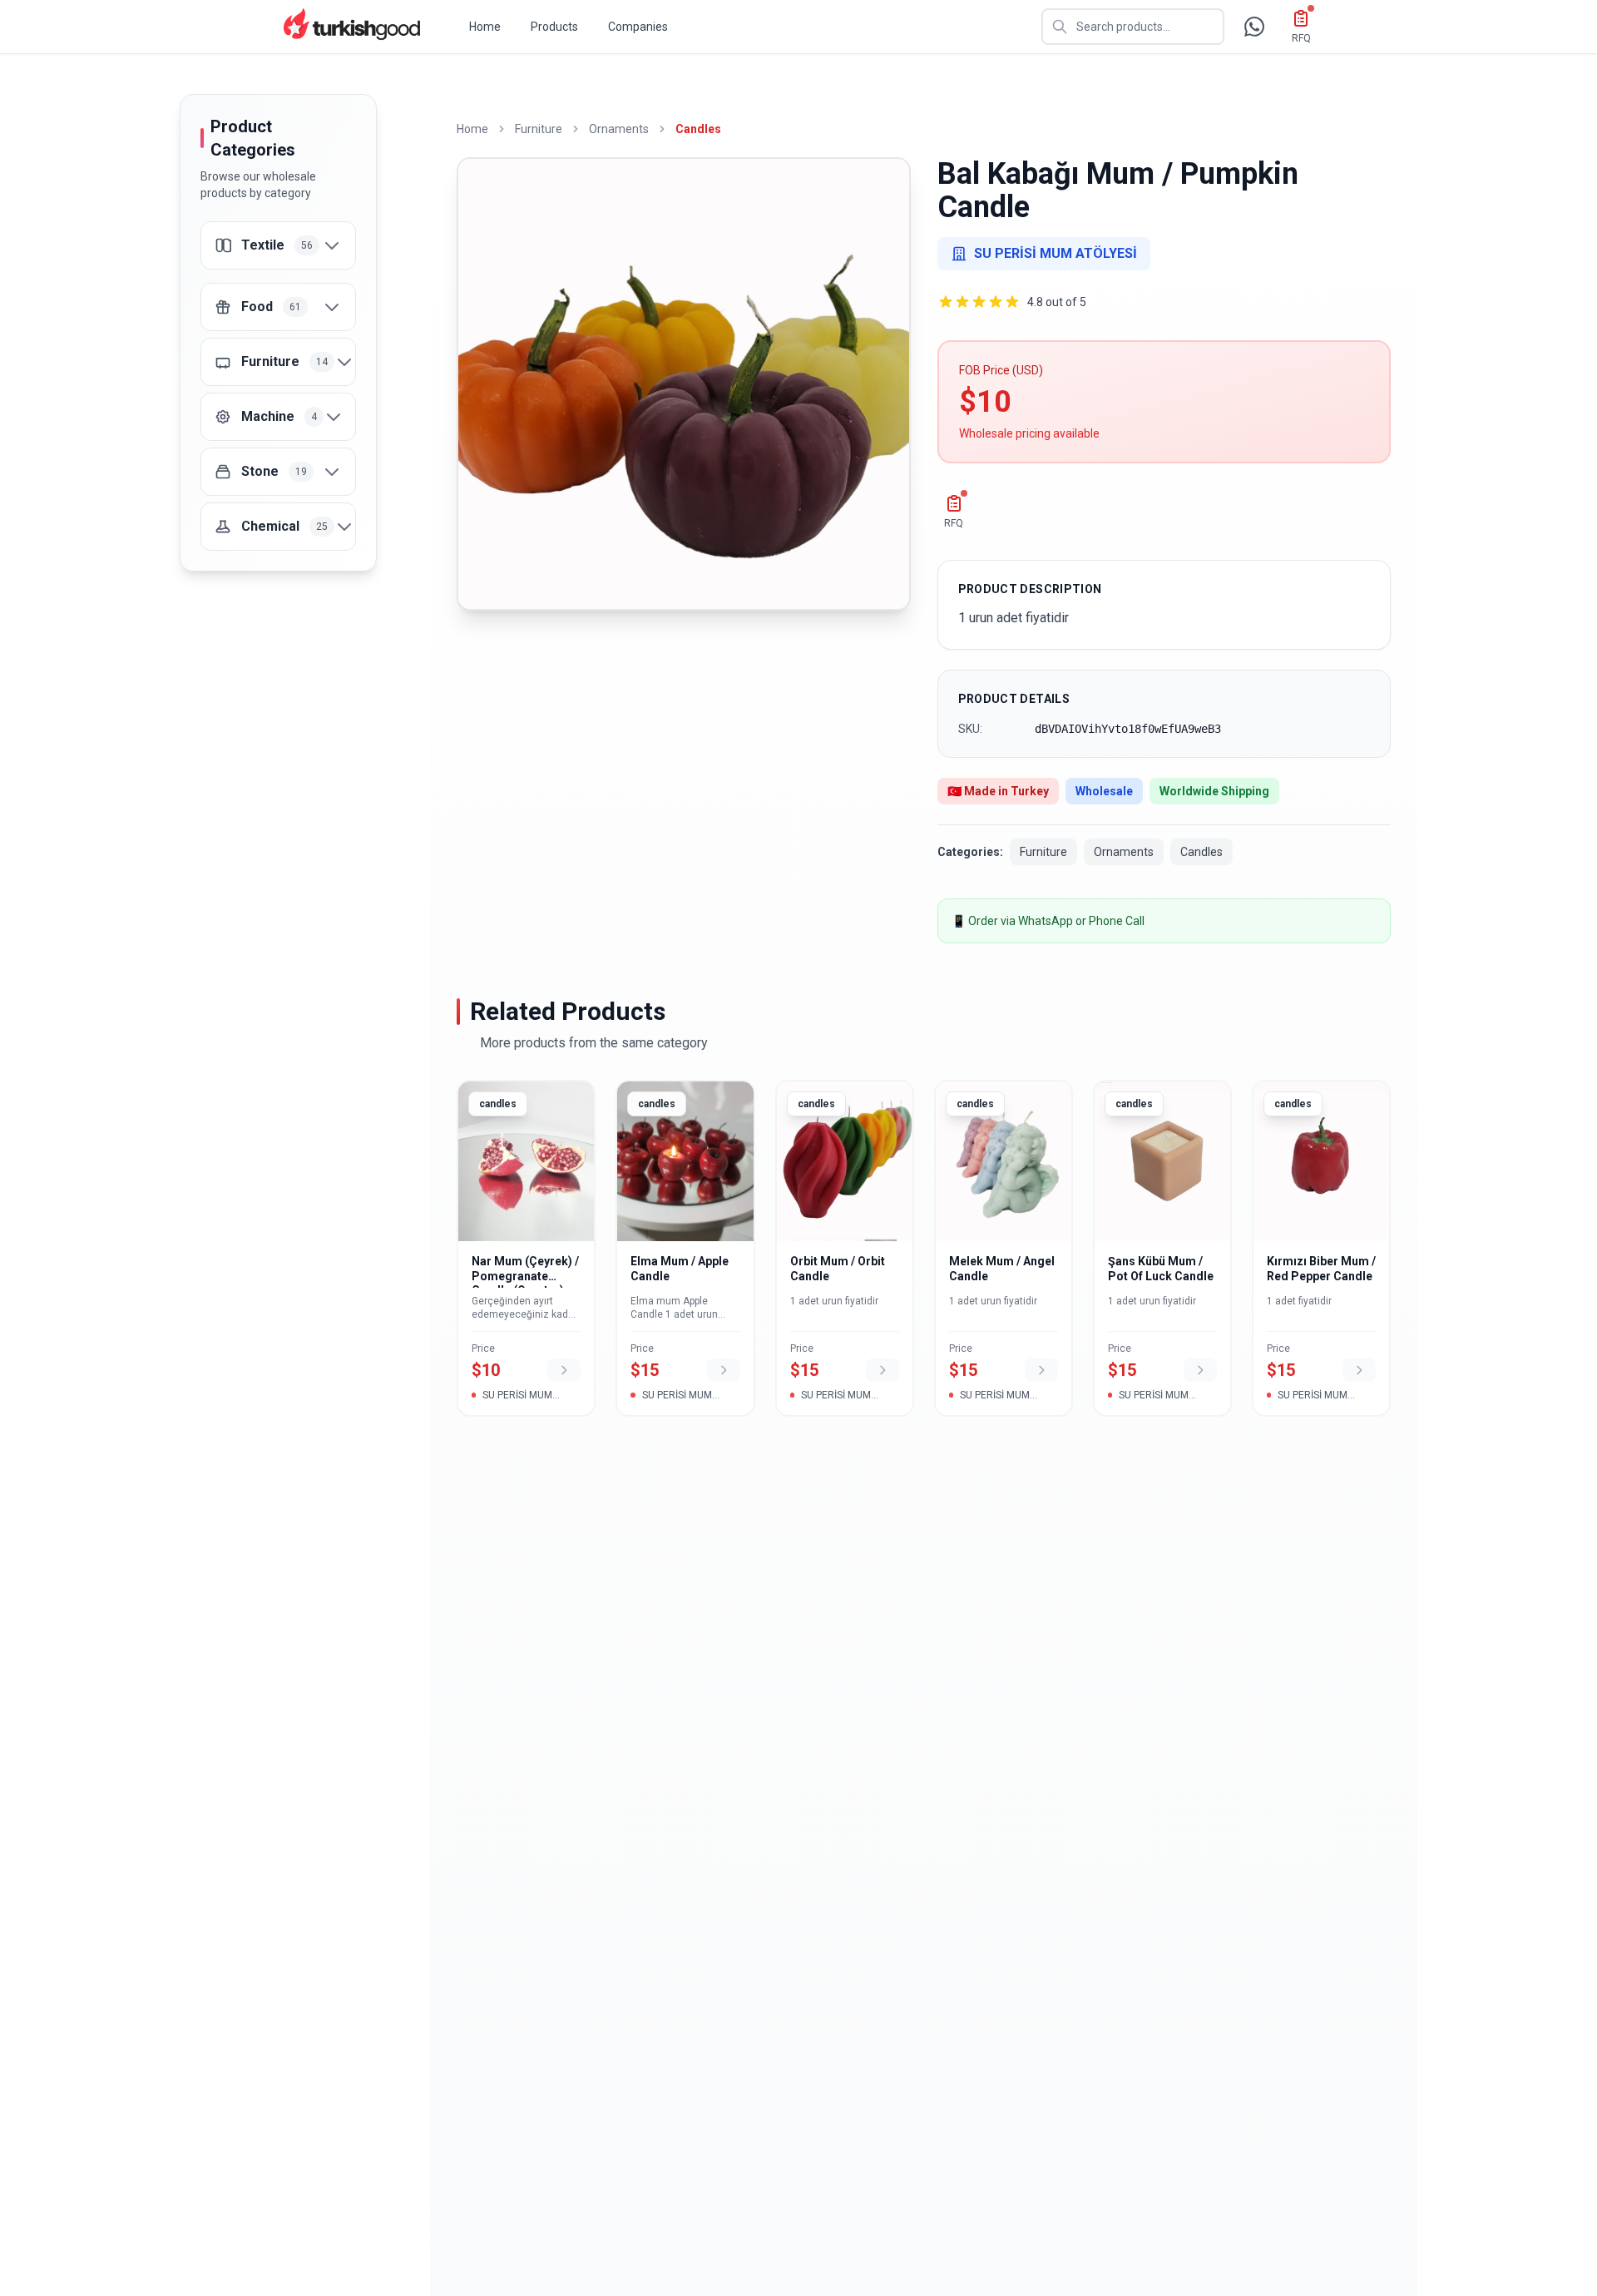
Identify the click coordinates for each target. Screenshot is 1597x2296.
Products (554, 27)
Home (485, 27)
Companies (638, 27)
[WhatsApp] (1254, 27)
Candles (698, 129)
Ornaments (619, 129)
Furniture (539, 129)
